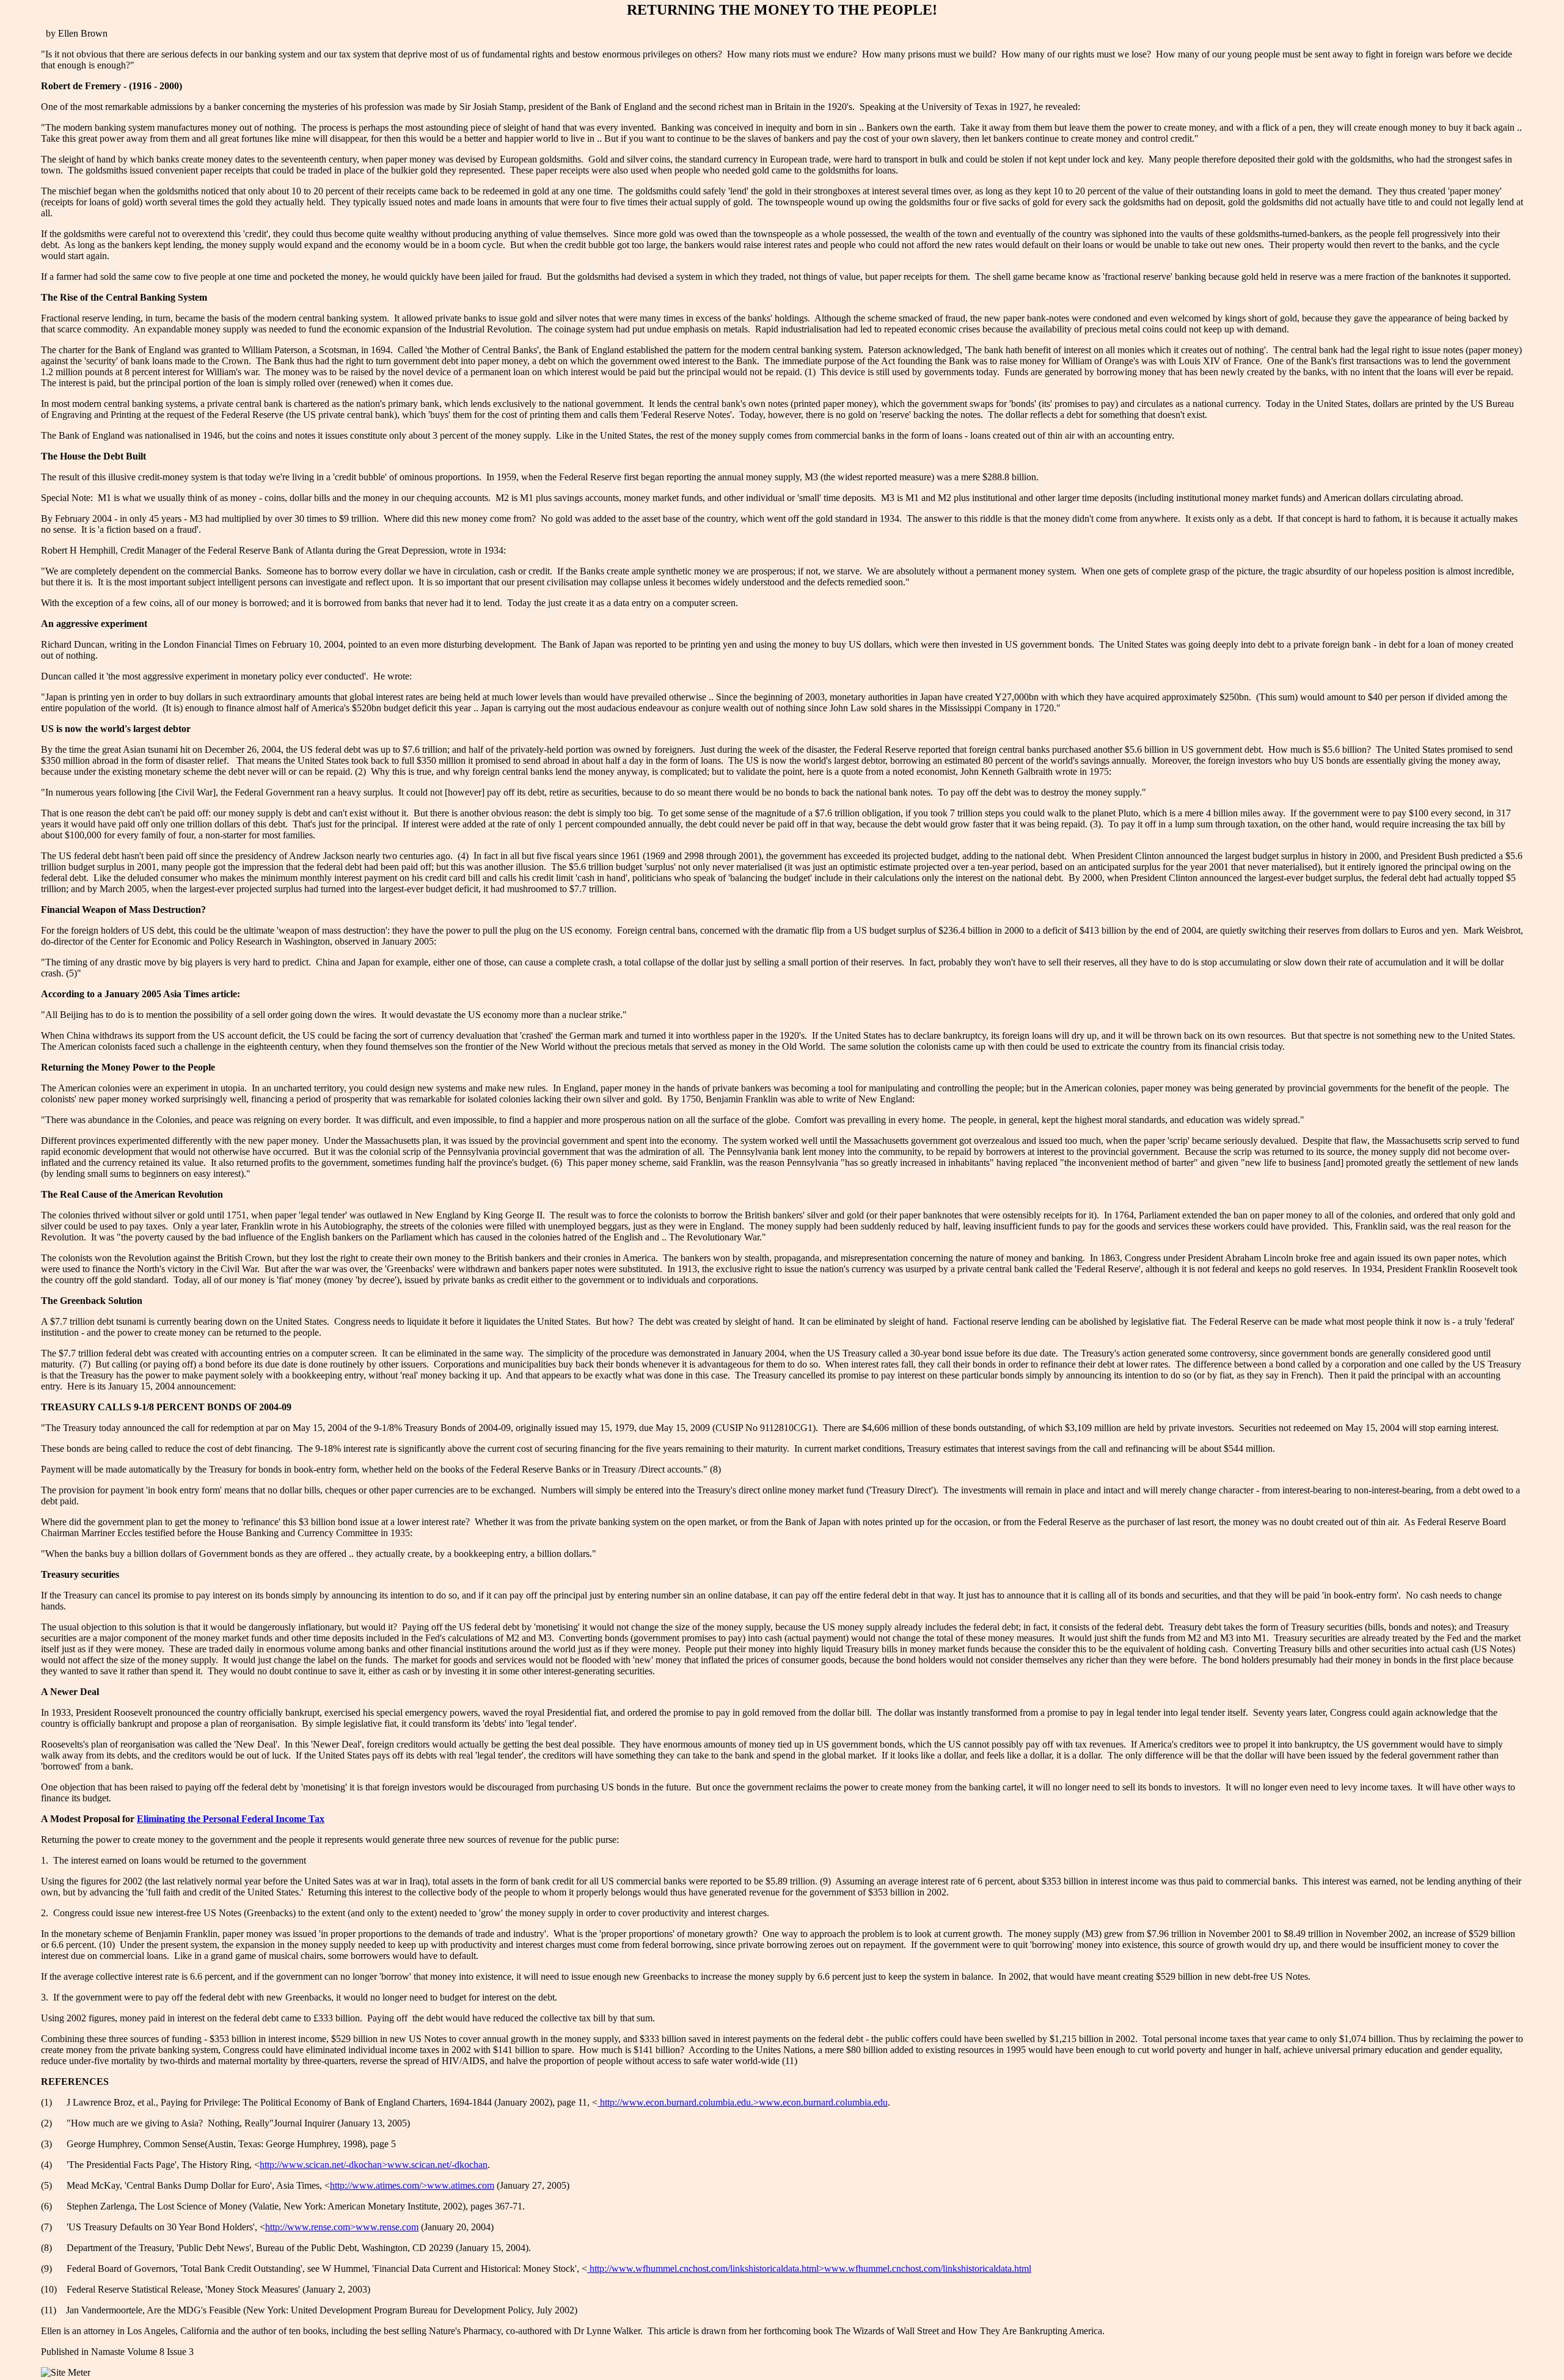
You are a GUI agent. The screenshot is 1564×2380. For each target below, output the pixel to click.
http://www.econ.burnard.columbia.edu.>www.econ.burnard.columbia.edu (743, 2102)
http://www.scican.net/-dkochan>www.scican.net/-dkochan (374, 2165)
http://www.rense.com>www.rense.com (342, 2227)
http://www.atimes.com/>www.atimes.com (412, 2185)
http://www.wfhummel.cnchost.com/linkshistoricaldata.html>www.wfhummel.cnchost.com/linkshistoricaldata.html (809, 2268)
